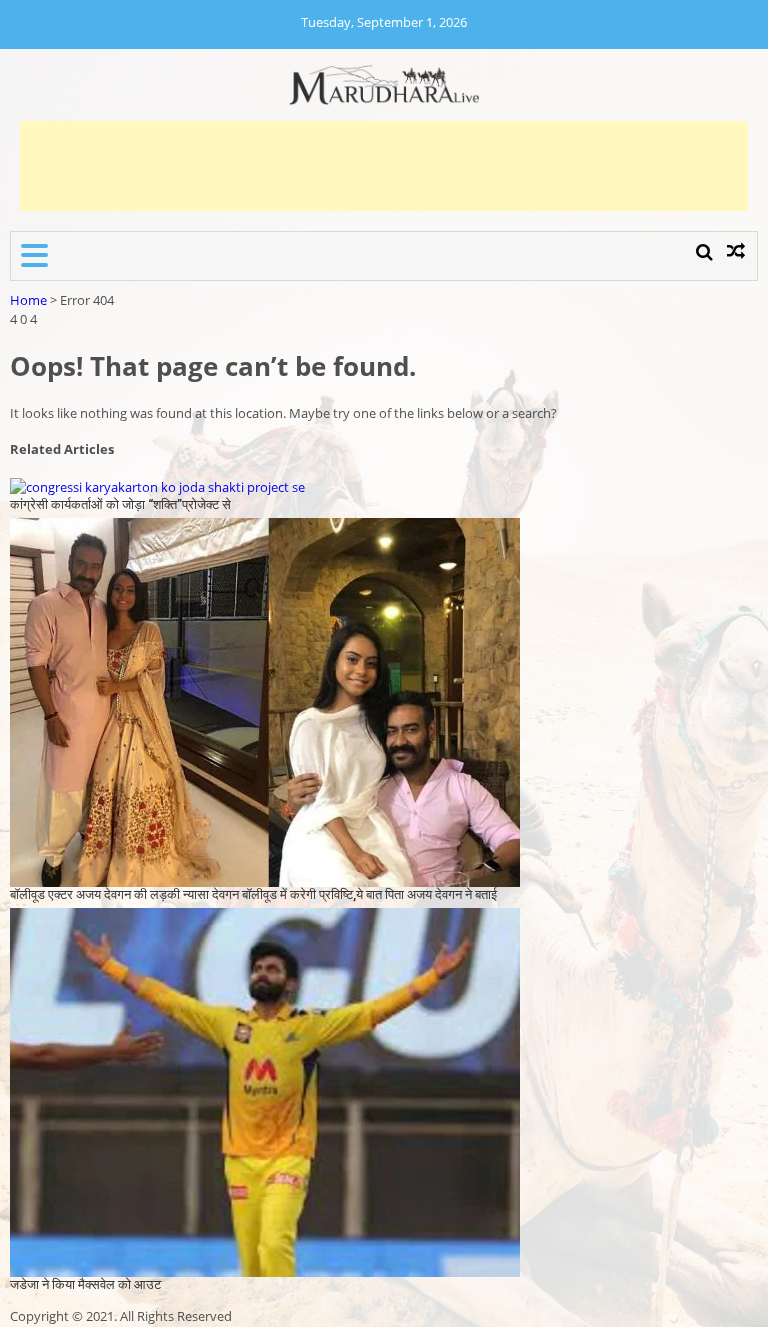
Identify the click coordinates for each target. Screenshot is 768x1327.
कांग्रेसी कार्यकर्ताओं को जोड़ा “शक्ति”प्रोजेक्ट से (120, 504)
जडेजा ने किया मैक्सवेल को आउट (85, 1284)
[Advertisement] (384, 166)
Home (28, 300)
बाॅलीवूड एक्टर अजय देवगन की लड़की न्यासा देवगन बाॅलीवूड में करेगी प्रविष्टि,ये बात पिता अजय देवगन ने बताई (253, 894)
